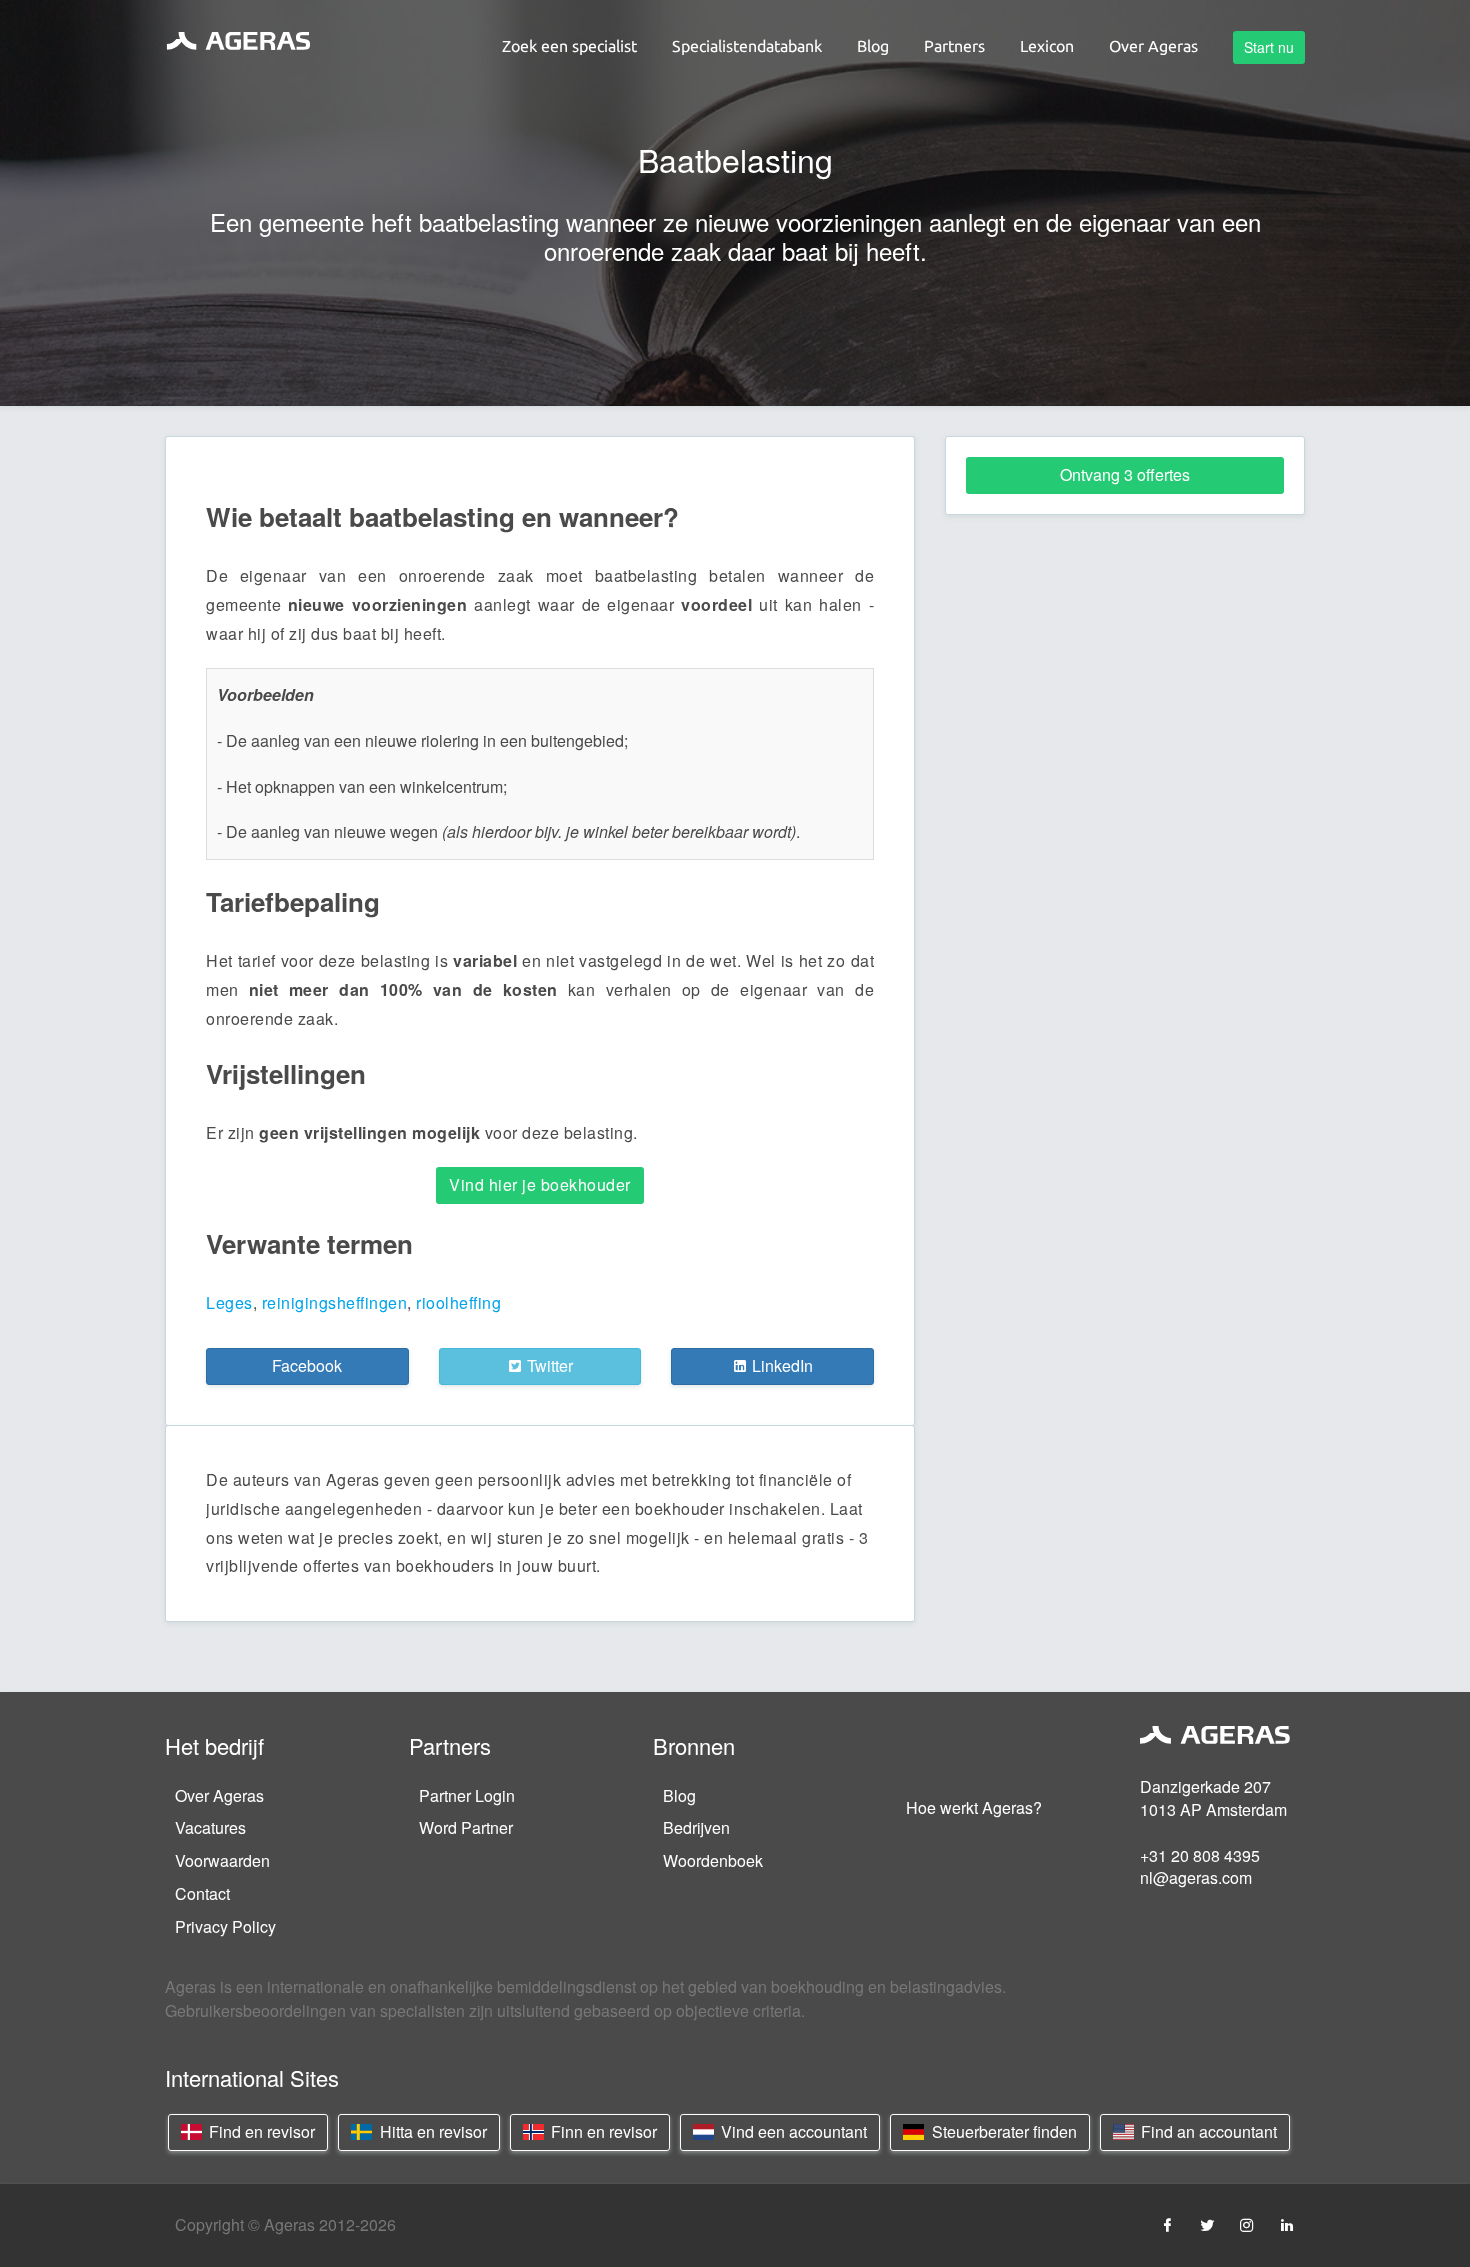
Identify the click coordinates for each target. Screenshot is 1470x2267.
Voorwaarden (222, 1860)
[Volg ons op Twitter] (1207, 2224)
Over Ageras (219, 1795)
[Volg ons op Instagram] (1247, 2224)
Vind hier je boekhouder (540, 1184)
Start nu (1269, 47)
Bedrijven (696, 1827)
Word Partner (466, 1827)
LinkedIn (780, 1365)
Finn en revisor (602, 2131)
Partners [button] (954, 46)
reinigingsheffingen (335, 1302)
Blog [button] (873, 46)
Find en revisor (260, 2131)
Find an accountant (1207, 2131)
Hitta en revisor (431, 2131)
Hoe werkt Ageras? (974, 1807)
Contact (202, 1893)
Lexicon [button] (1047, 46)
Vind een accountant (792, 2131)
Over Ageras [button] (1153, 46)
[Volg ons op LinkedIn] (1287, 2224)
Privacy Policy (225, 1926)
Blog (679, 1795)
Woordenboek (713, 1860)
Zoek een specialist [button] (569, 46)
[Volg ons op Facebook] (1167, 2224)
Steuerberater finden (1002, 2131)
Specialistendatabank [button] (747, 46)
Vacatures (210, 1827)
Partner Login (467, 1795)
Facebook (307, 1365)
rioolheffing (458, 1302)
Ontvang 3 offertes (1125, 474)
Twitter (548, 1365)
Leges (229, 1302)
